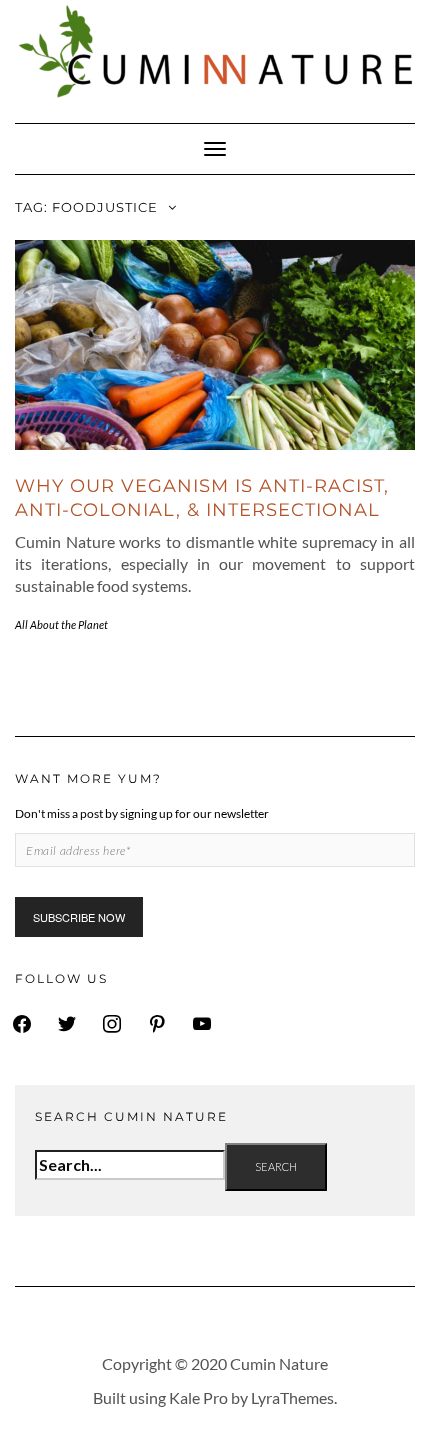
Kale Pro (198, 1397)
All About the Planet (61, 624)
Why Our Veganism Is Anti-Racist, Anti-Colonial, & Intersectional (202, 497)
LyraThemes (292, 1397)
